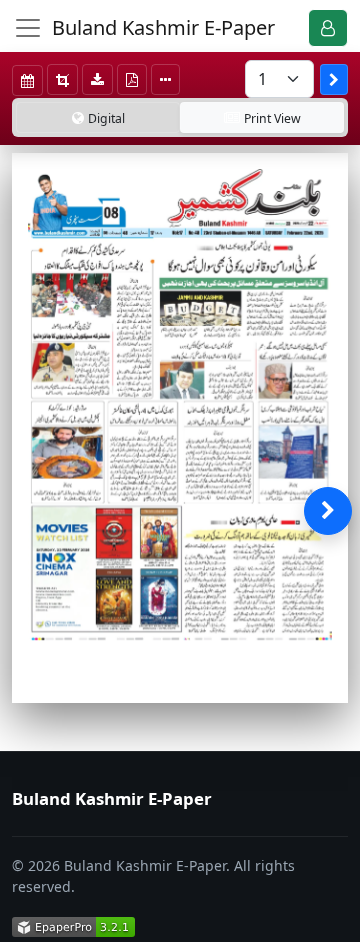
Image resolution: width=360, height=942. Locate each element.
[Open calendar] (27, 80)
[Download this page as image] (97, 79)
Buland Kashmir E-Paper (163, 27)
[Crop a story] (62, 79)
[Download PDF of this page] (132, 79)
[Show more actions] (165, 79)
